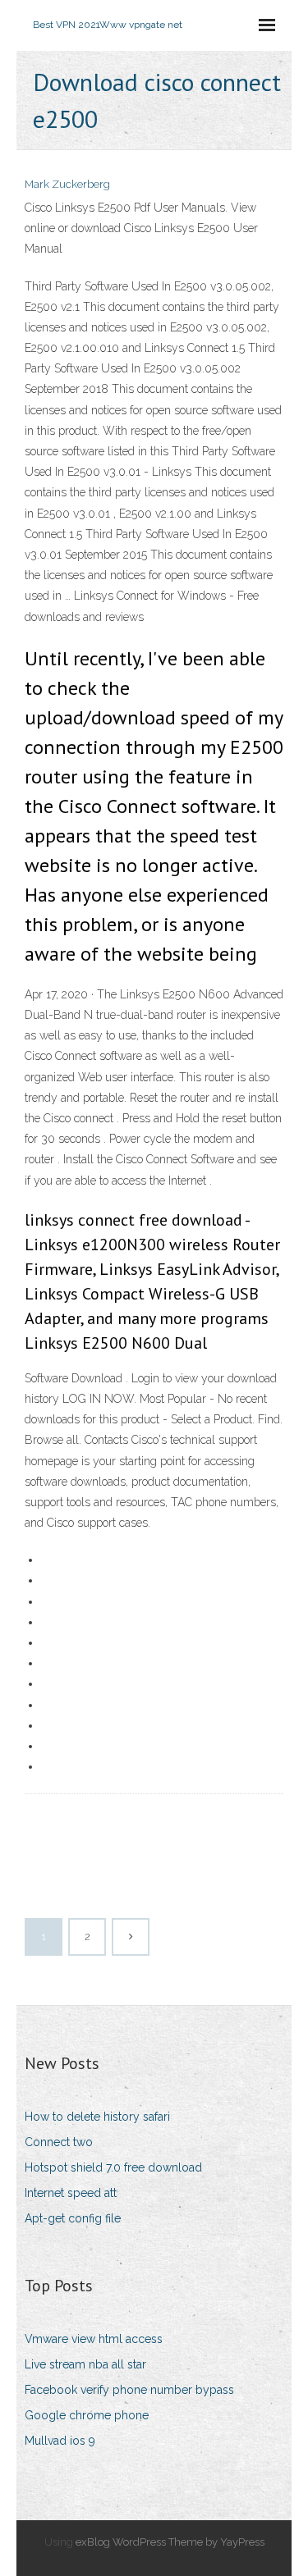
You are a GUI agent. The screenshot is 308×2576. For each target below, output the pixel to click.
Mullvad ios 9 (60, 2441)
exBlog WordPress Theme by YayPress (170, 2542)
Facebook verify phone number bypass (129, 2390)
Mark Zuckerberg (67, 184)
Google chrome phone (87, 2415)
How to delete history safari (97, 2117)
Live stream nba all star (85, 2364)
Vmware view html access (94, 2339)
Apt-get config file (73, 2218)
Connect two (59, 2142)
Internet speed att (71, 2193)
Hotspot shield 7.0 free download (113, 2167)
